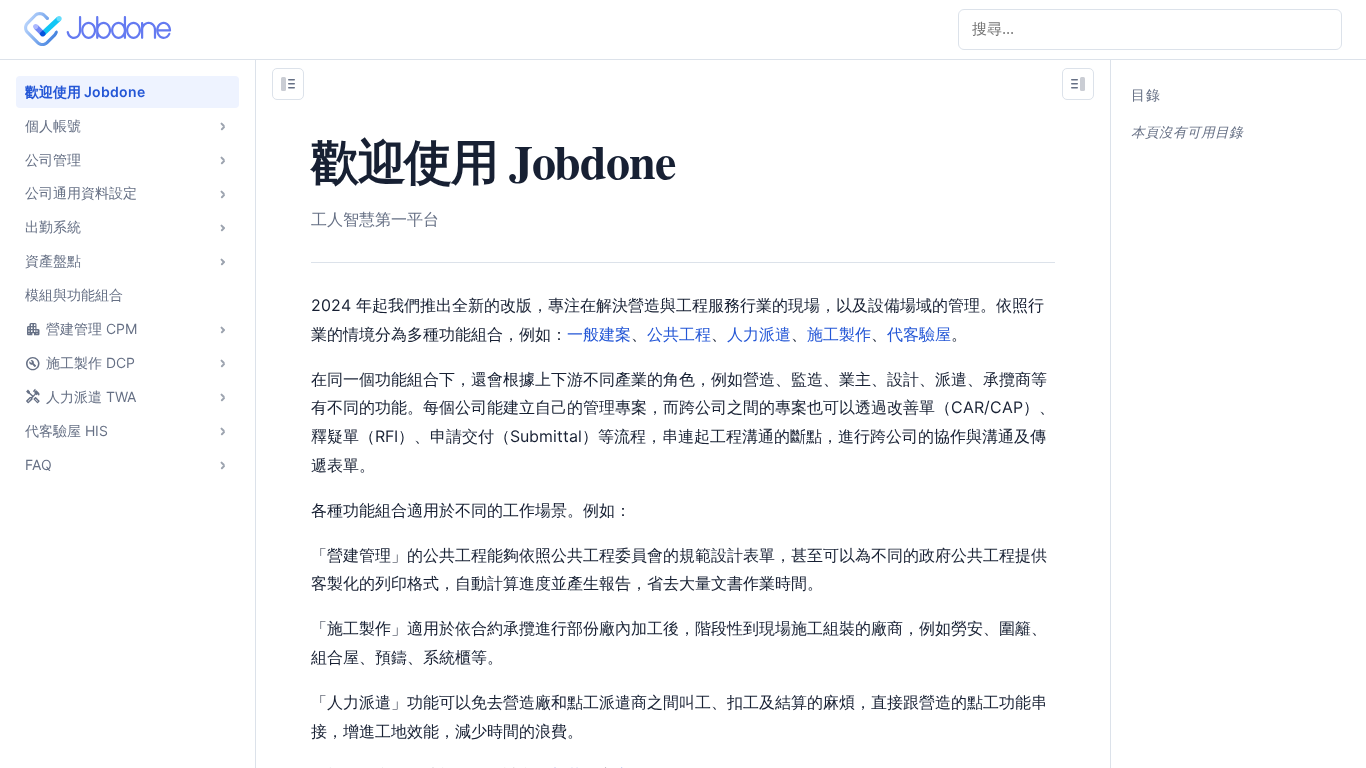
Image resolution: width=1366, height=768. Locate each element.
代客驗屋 (919, 334)
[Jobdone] (102, 29)
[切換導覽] (288, 84)
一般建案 (599, 334)
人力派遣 (759, 334)
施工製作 (839, 334)
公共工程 (679, 334)
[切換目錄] (1078, 84)
